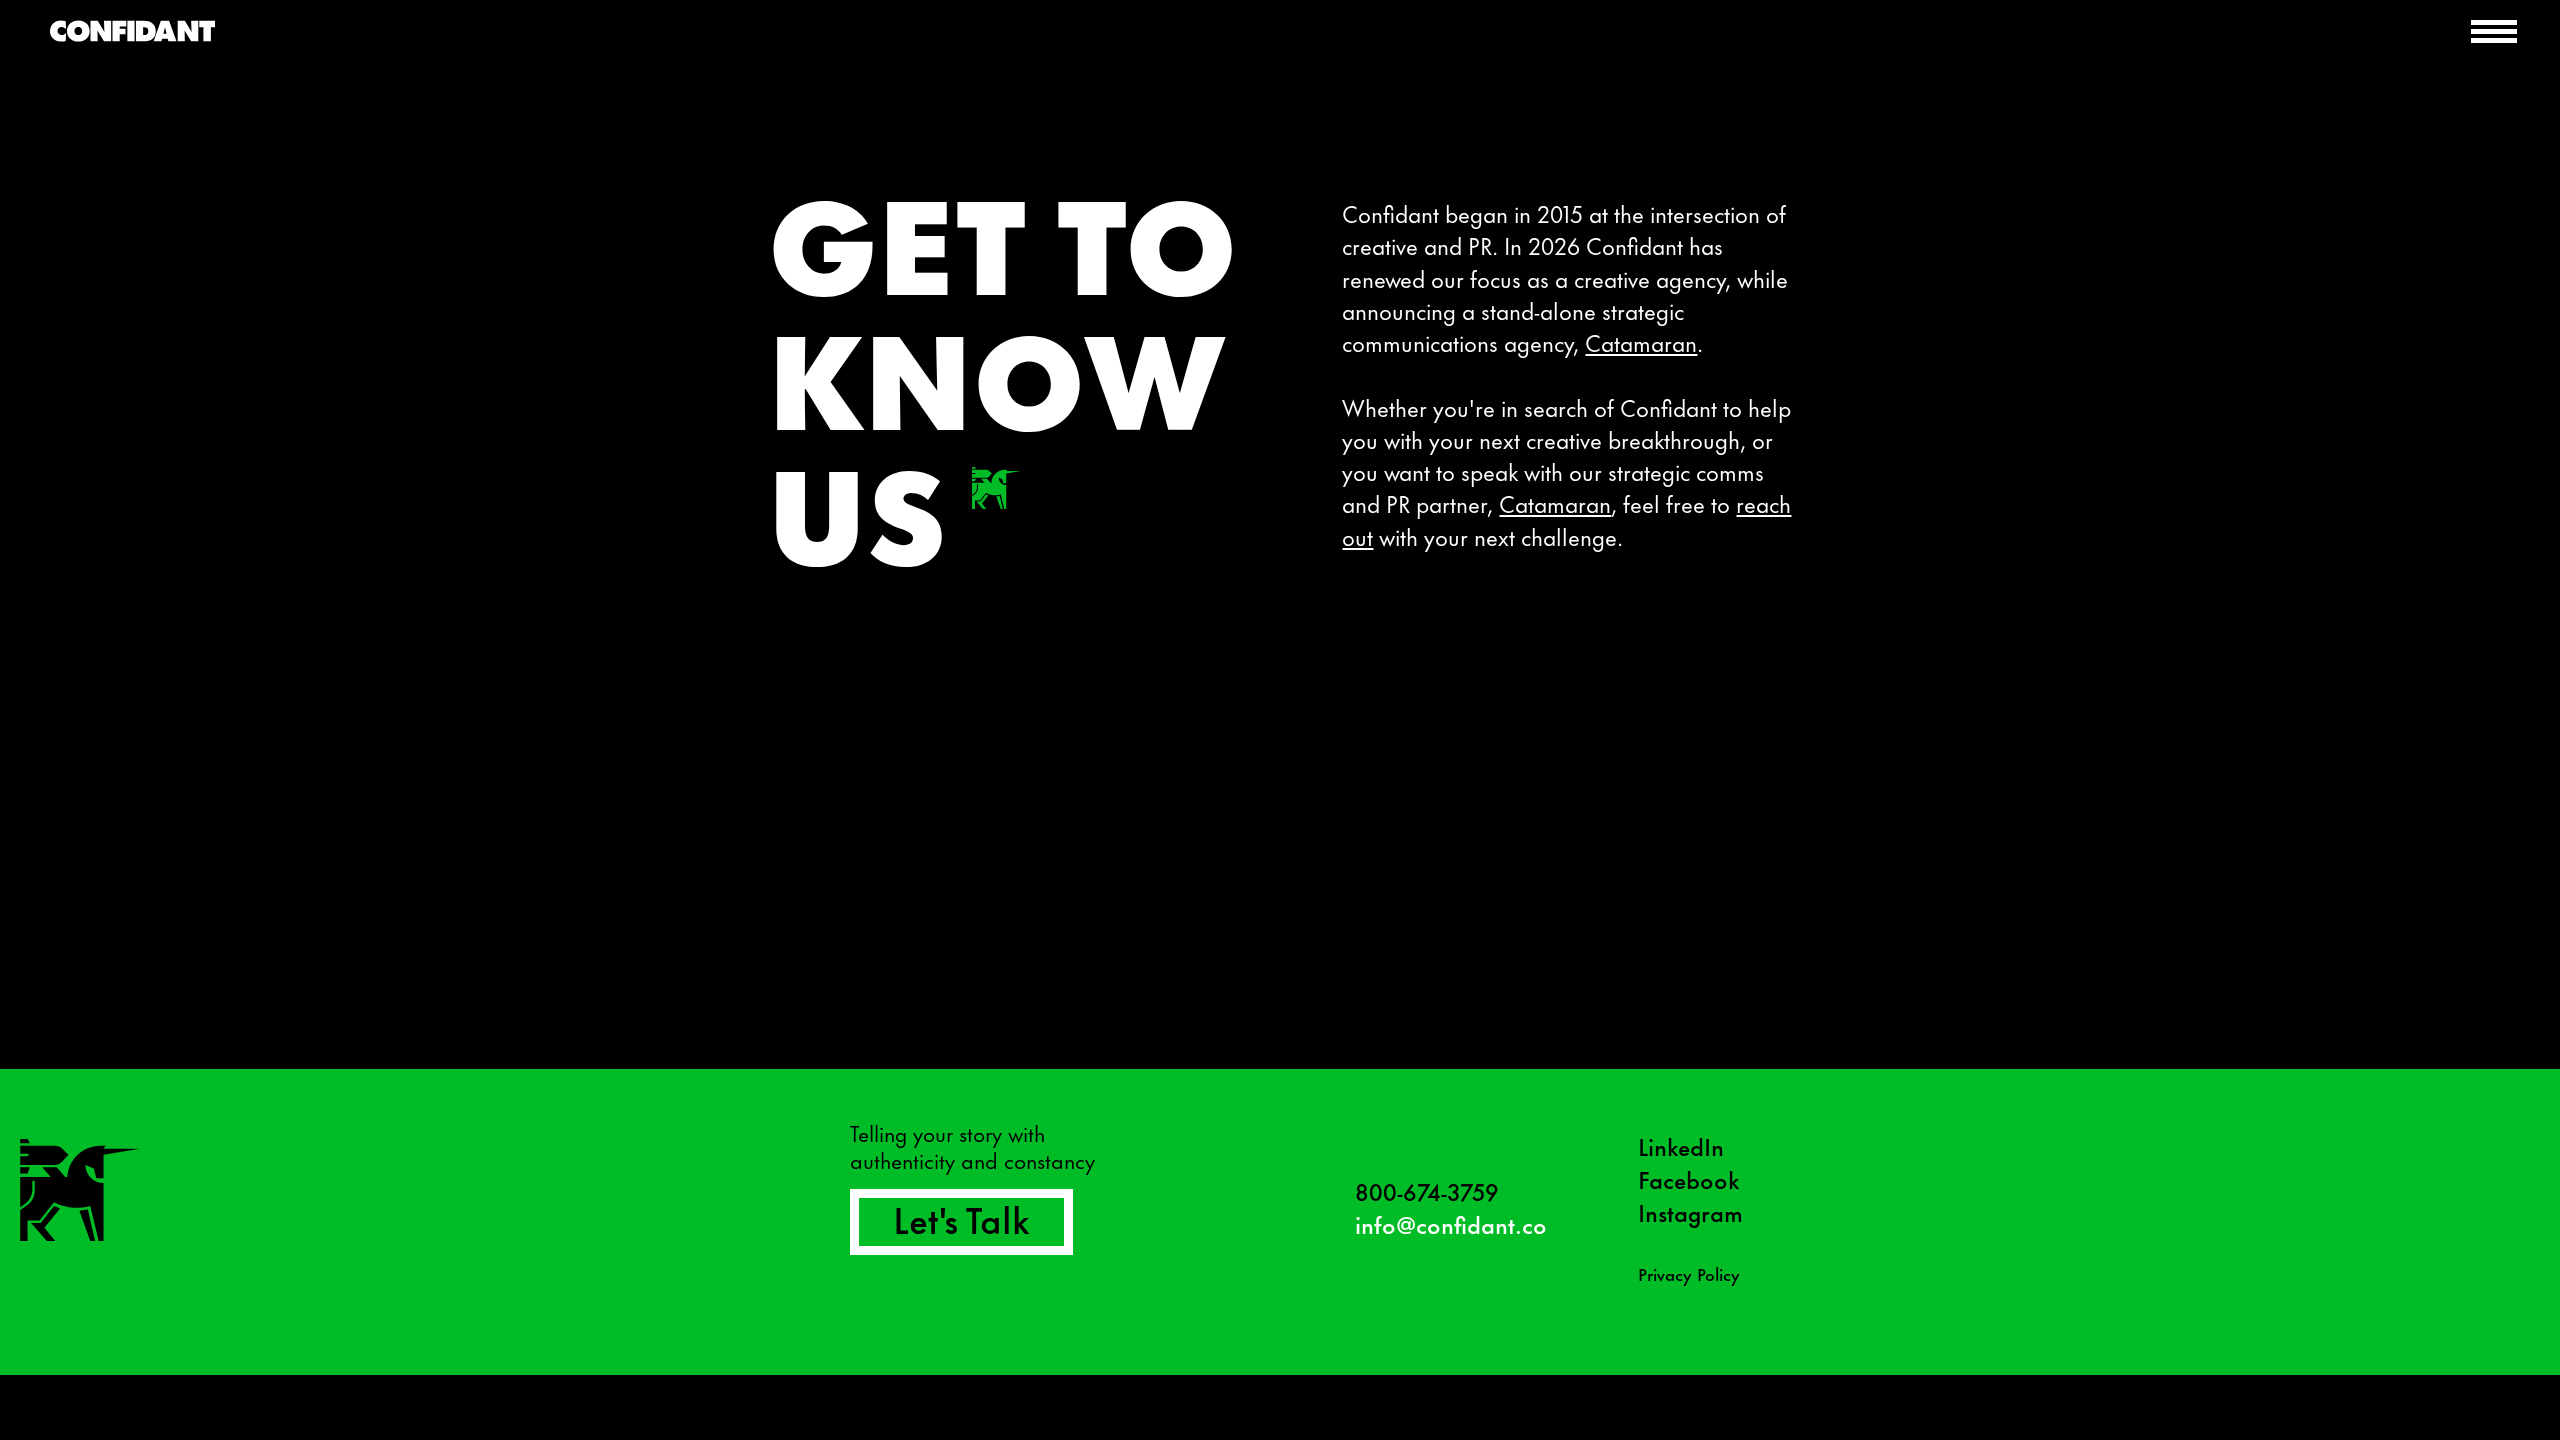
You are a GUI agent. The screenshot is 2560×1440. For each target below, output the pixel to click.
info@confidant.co (1451, 1223)
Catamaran (1641, 341)
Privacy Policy (1689, 1273)
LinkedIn (1681, 1145)
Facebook (1688, 1178)
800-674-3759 (1427, 1190)
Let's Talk (961, 1217)
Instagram (1690, 1211)
